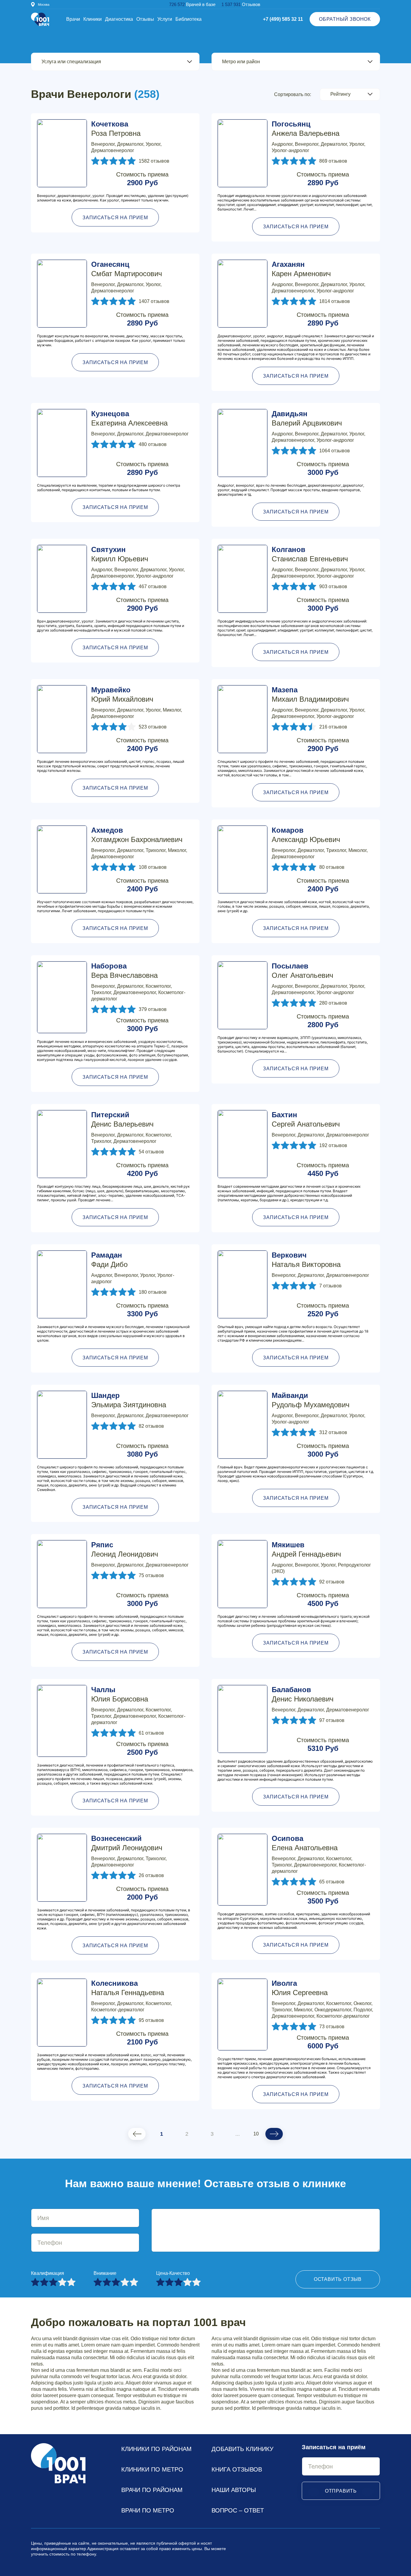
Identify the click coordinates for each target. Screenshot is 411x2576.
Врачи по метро (148, 2510)
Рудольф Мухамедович (311, 1400)
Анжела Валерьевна (306, 129)
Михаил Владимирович (310, 694)
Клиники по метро (152, 2469)
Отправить (341, 2491)
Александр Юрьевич (306, 835)
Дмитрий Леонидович (127, 1843)
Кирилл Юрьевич (120, 554)
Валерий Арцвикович (307, 418)
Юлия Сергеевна (300, 1988)
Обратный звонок (345, 19)
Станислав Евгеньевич (310, 554)
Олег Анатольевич (303, 971)
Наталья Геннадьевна (128, 1988)
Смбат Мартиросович (127, 269)
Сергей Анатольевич (306, 1119)
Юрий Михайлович (122, 694)
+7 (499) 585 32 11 (283, 19)
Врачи (73, 19)
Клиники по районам (156, 2449)
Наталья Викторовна (306, 1260)
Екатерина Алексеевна (129, 418)
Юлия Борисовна (120, 1694)
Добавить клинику (243, 2449)
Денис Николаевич (303, 1694)
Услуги (165, 19)
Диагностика (119, 19)
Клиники (93, 19)
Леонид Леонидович (125, 1549)
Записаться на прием (115, 218)
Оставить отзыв (338, 2279)
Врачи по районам (152, 2490)
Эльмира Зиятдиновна (129, 1400)
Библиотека (189, 19)
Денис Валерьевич (122, 1119)
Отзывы (145, 19)
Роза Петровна (116, 129)
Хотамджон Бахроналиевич (137, 835)
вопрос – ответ (238, 2510)
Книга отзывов (237, 2469)
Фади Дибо (109, 1260)
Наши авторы (234, 2490)
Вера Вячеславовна (124, 971)
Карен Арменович (301, 269)
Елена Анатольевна (305, 1843)
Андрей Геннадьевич (306, 1549)
